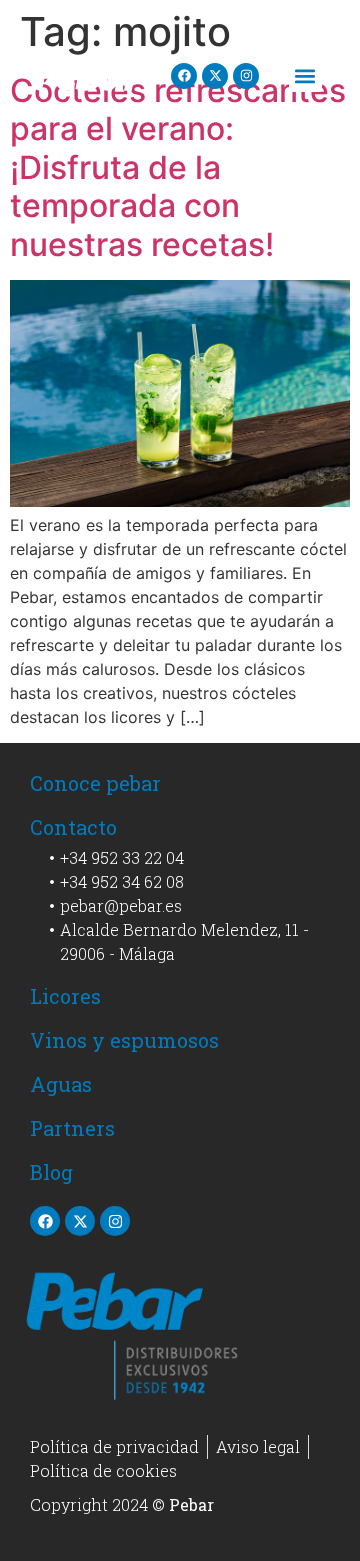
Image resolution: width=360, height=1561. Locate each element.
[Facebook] (184, 76)
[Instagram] (246, 76)
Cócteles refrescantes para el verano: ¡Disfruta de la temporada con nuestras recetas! (178, 167)
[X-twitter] (215, 76)
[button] (305, 75)
